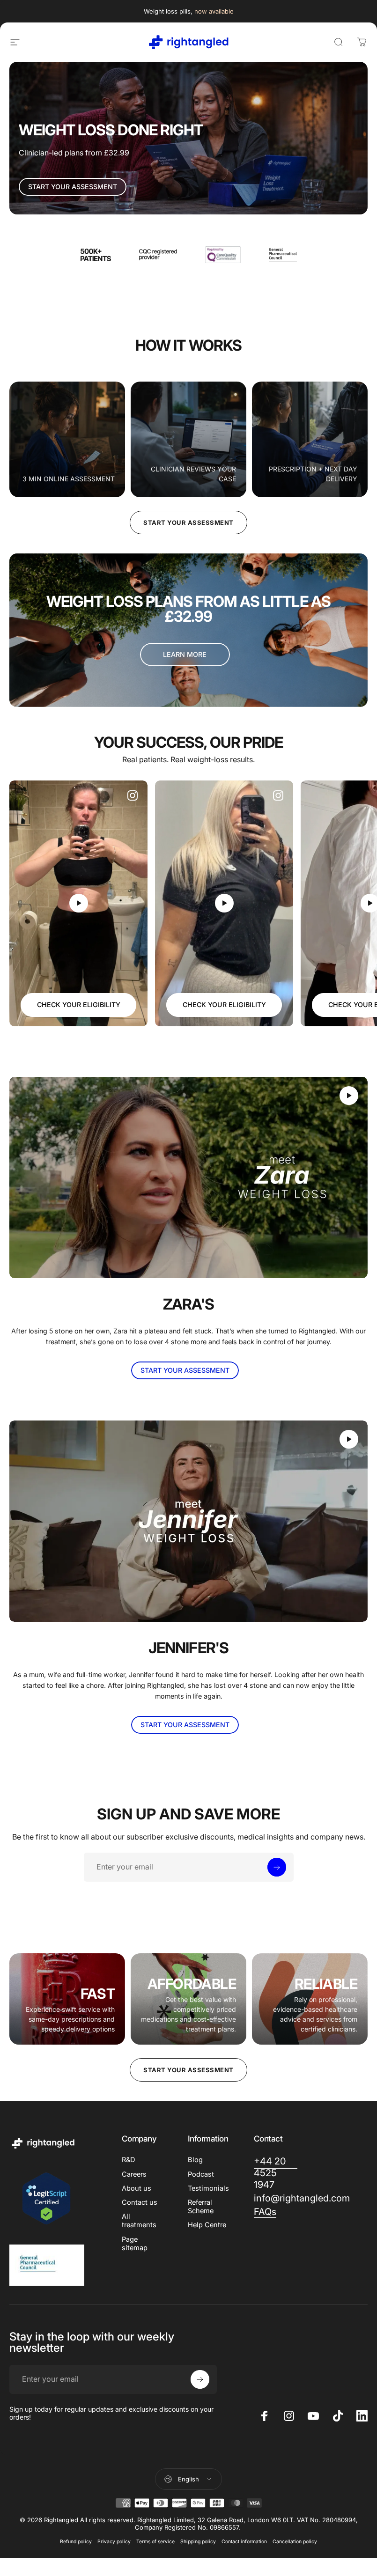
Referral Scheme (201, 2207)
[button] (79, 903)
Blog (195, 2160)
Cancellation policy (295, 2542)
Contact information (244, 2542)
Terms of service (155, 2542)
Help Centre (207, 2225)
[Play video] (78, 903)
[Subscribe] (277, 1867)
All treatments (139, 2221)
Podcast (201, 2174)
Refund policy (76, 2542)
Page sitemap (135, 2244)
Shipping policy (198, 2542)
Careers (134, 2174)
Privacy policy (114, 2542)
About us (137, 2188)
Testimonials (208, 2188)
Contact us (140, 2202)
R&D (129, 2160)
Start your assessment (188, 523)
